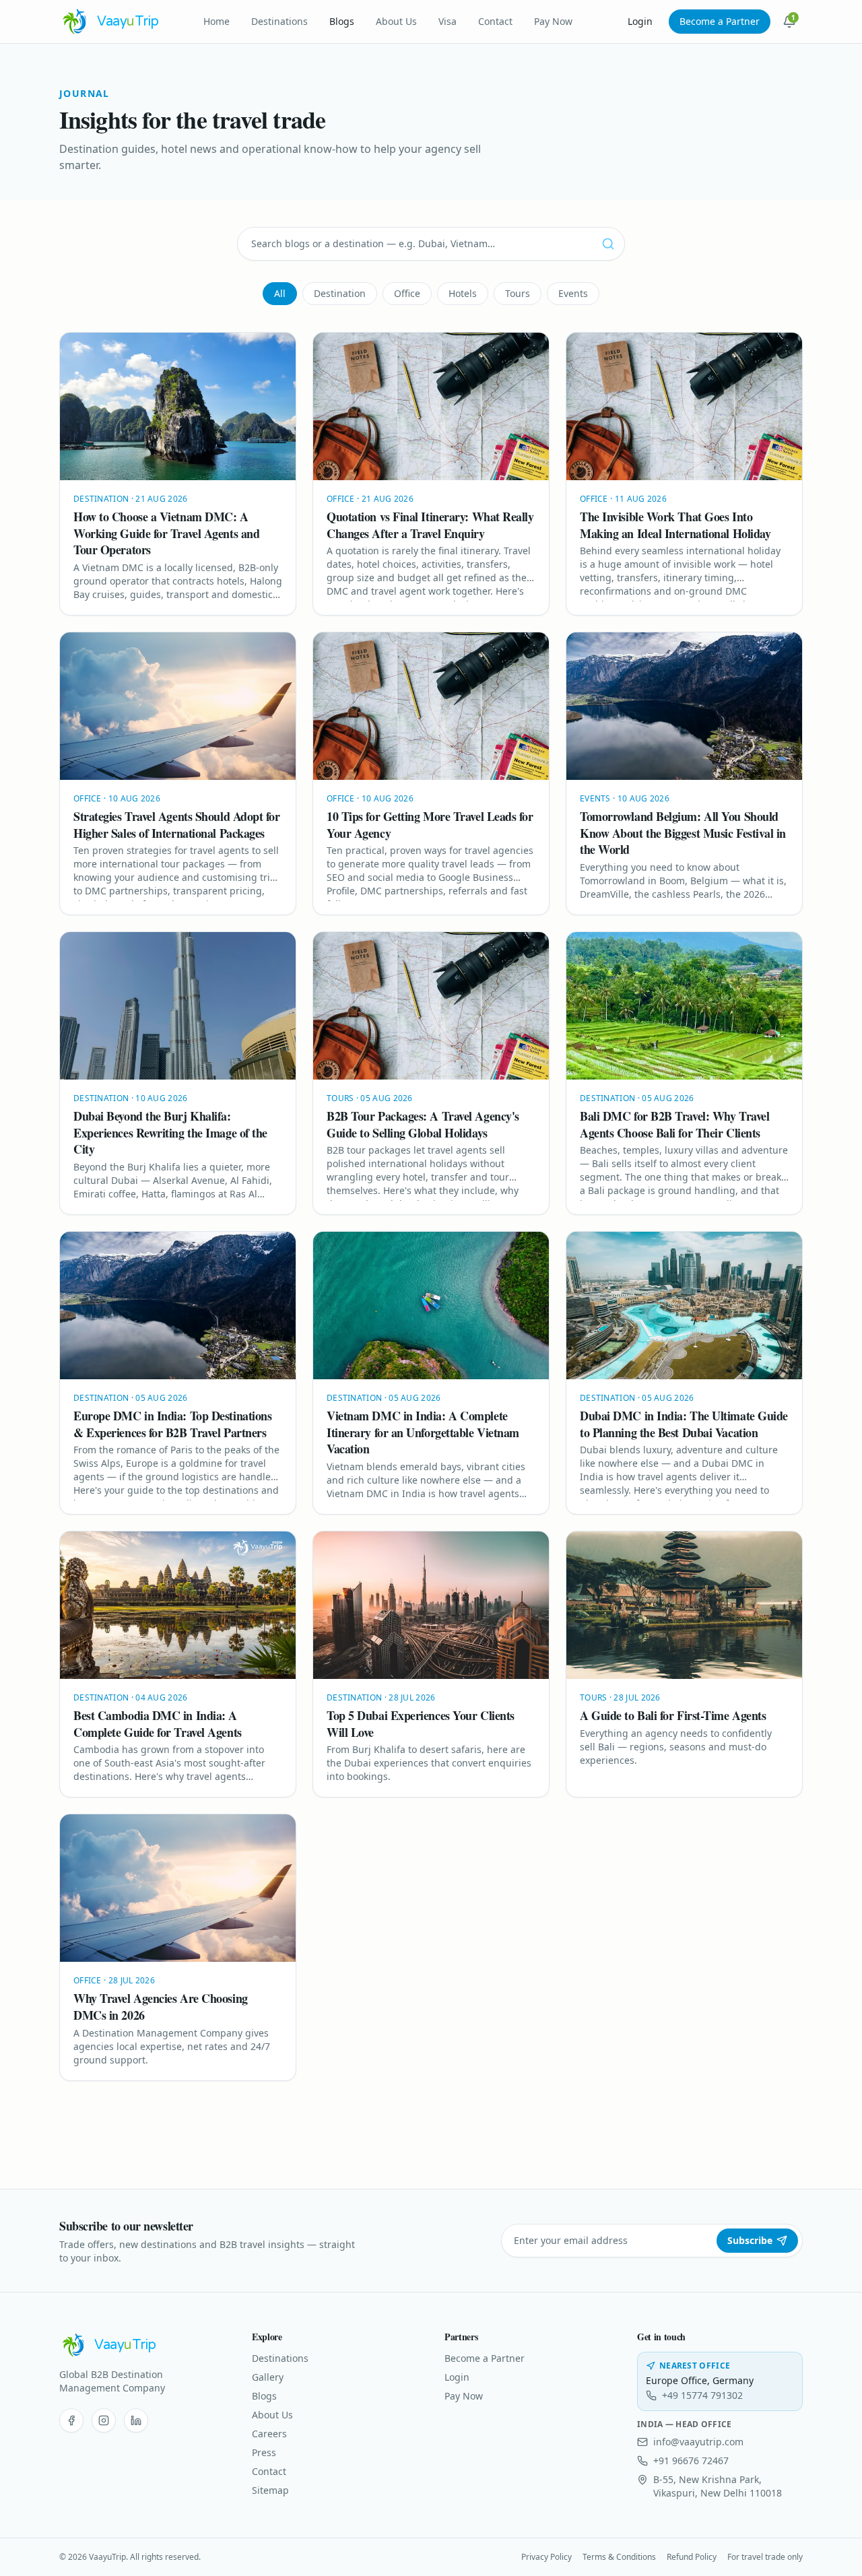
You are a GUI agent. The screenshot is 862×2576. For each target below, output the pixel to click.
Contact (495, 21)
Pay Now (553, 21)
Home (217, 21)
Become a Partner (720, 21)
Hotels (463, 293)
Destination (340, 293)
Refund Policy (692, 2557)
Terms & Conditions (619, 2557)
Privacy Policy (546, 2557)
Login (640, 21)
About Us (396, 21)
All (280, 293)
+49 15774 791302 (702, 2395)
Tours (518, 293)
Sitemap (270, 2490)
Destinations (279, 21)
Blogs (342, 21)
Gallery (268, 2377)
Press (264, 2452)
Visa (447, 21)
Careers (269, 2434)
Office (407, 293)
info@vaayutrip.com (698, 2442)
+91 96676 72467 (691, 2461)
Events (573, 293)
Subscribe (750, 2240)
